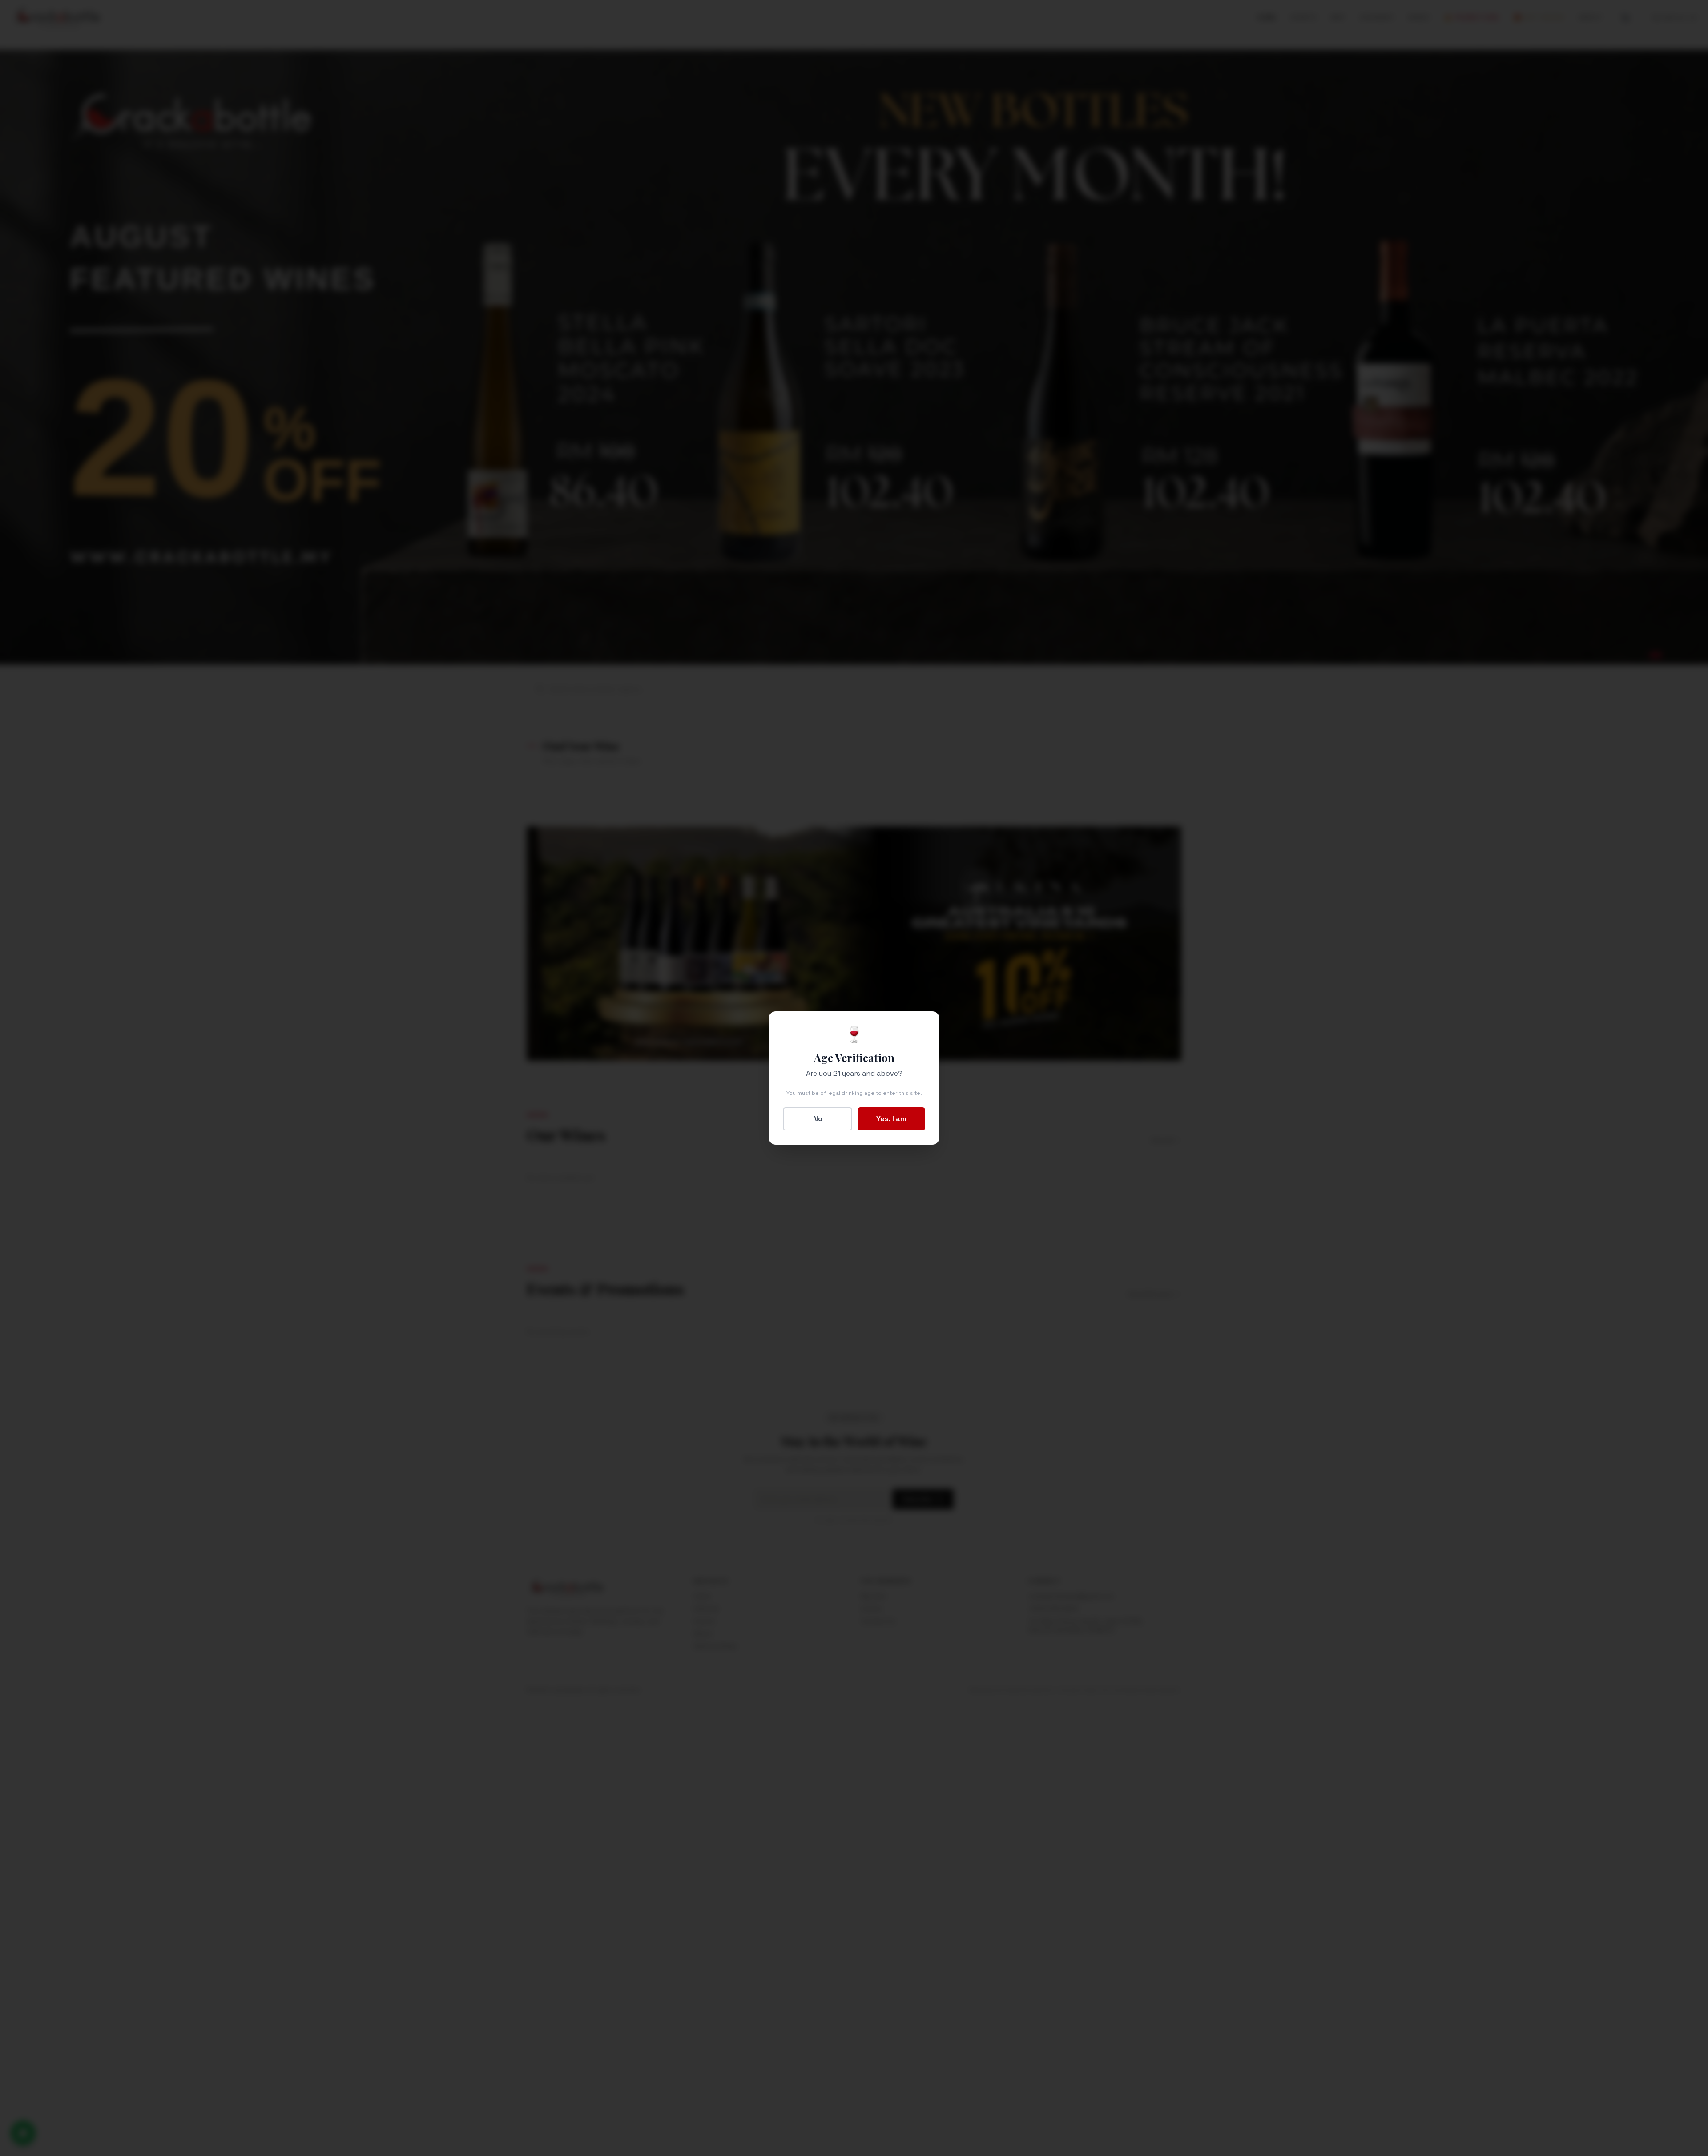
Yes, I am (891, 1119)
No (818, 1119)
